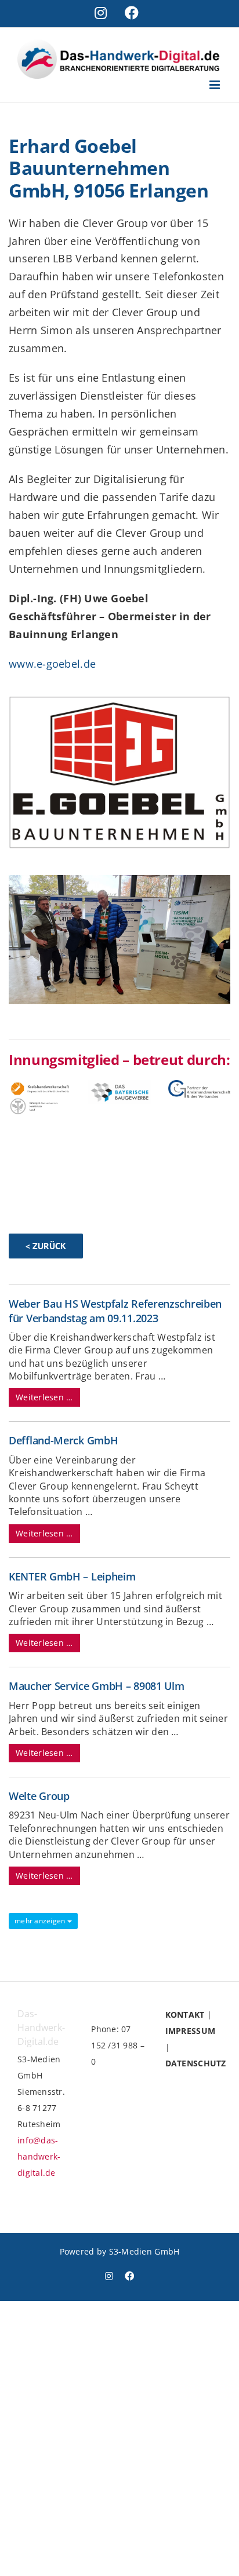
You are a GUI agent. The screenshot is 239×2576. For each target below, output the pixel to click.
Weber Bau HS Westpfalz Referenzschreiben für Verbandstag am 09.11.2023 (115, 1311)
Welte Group (39, 1796)
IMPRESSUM (190, 2031)
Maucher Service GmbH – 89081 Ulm (96, 1686)
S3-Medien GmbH (144, 2251)
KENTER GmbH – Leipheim (72, 1576)
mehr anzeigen (41, 1921)
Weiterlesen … (44, 1397)
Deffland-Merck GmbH (63, 1440)
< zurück (46, 1246)
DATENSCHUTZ (196, 2063)
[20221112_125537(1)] (119, 880)
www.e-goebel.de (52, 664)
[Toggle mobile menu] (216, 85)
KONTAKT (185, 2015)
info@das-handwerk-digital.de (39, 2156)
